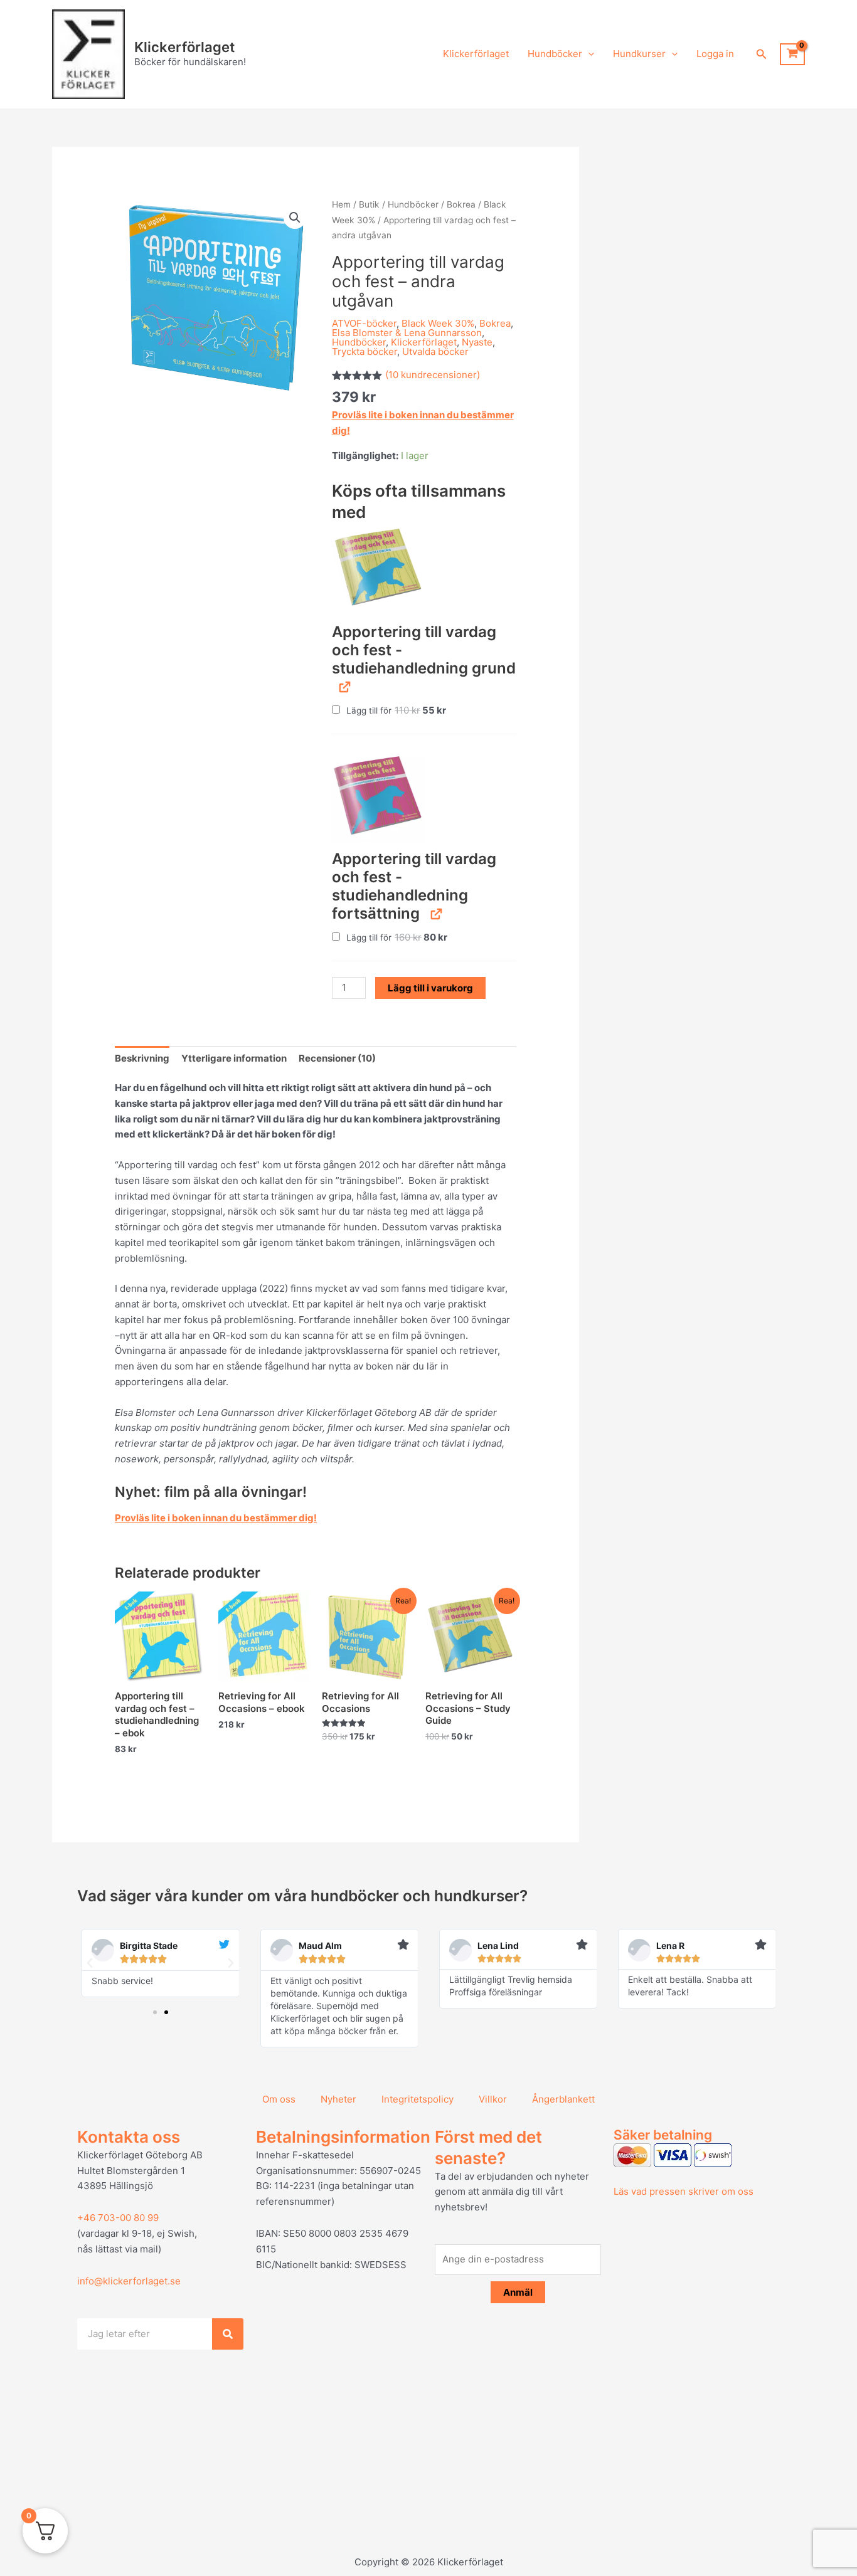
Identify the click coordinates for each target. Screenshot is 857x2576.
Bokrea (461, 204)
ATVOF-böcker (364, 323)
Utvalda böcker (435, 351)
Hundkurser (639, 54)
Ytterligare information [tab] (234, 1058)
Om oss (279, 2099)
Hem (341, 204)
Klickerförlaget (184, 47)
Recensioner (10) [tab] (337, 1058)
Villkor (493, 2099)
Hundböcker (555, 54)
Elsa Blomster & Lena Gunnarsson (407, 333)
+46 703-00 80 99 (118, 2218)
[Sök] (228, 2334)
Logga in (715, 54)
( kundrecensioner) (433, 375)
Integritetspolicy (418, 2099)
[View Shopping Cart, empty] (792, 55)
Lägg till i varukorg (430, 988)
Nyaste (477, 342)
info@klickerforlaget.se (129, 2281)
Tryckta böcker (365, 351)
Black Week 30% (438, 323)
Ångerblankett (563, 2099)
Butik (369, 204)
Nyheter (338, 2099)
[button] (588, 54)
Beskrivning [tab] (142, 1058)
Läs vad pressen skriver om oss (684, 2191)
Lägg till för (395, 710)
